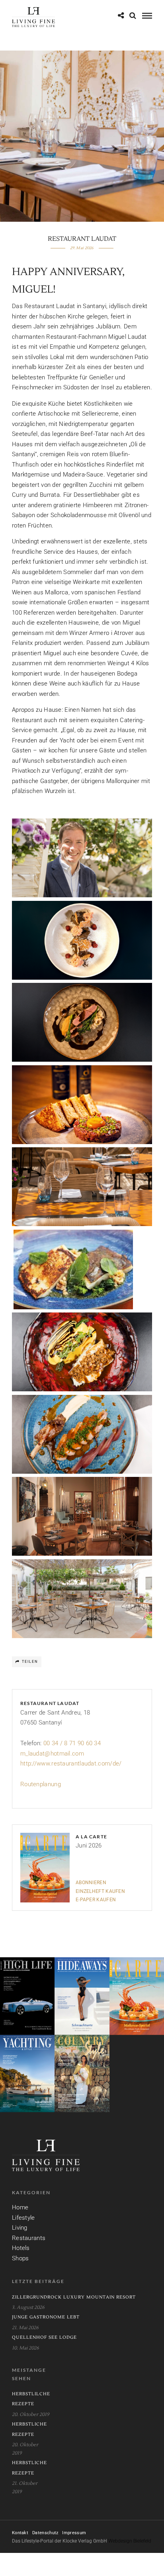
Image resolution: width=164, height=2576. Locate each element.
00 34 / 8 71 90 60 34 (72, 1743)
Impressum (74, 2533)
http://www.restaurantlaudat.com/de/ (71, 1764)
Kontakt (20, 2533)
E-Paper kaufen (96, 1900)
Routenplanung (41, 1784)
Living (20, 2228)
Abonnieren (91, 1883)
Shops (20, 2258)
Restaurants (29, 2238)
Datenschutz (45, 2533)
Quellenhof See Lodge (44, 2337)
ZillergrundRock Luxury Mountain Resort (74, 2297)
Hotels (21, 2248)
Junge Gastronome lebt (46, 2317)
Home (20, 2207)
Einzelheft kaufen (100, 1891)
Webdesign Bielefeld (130, 2541)
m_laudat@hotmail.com (52, 1754)
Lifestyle (23, 2218)
